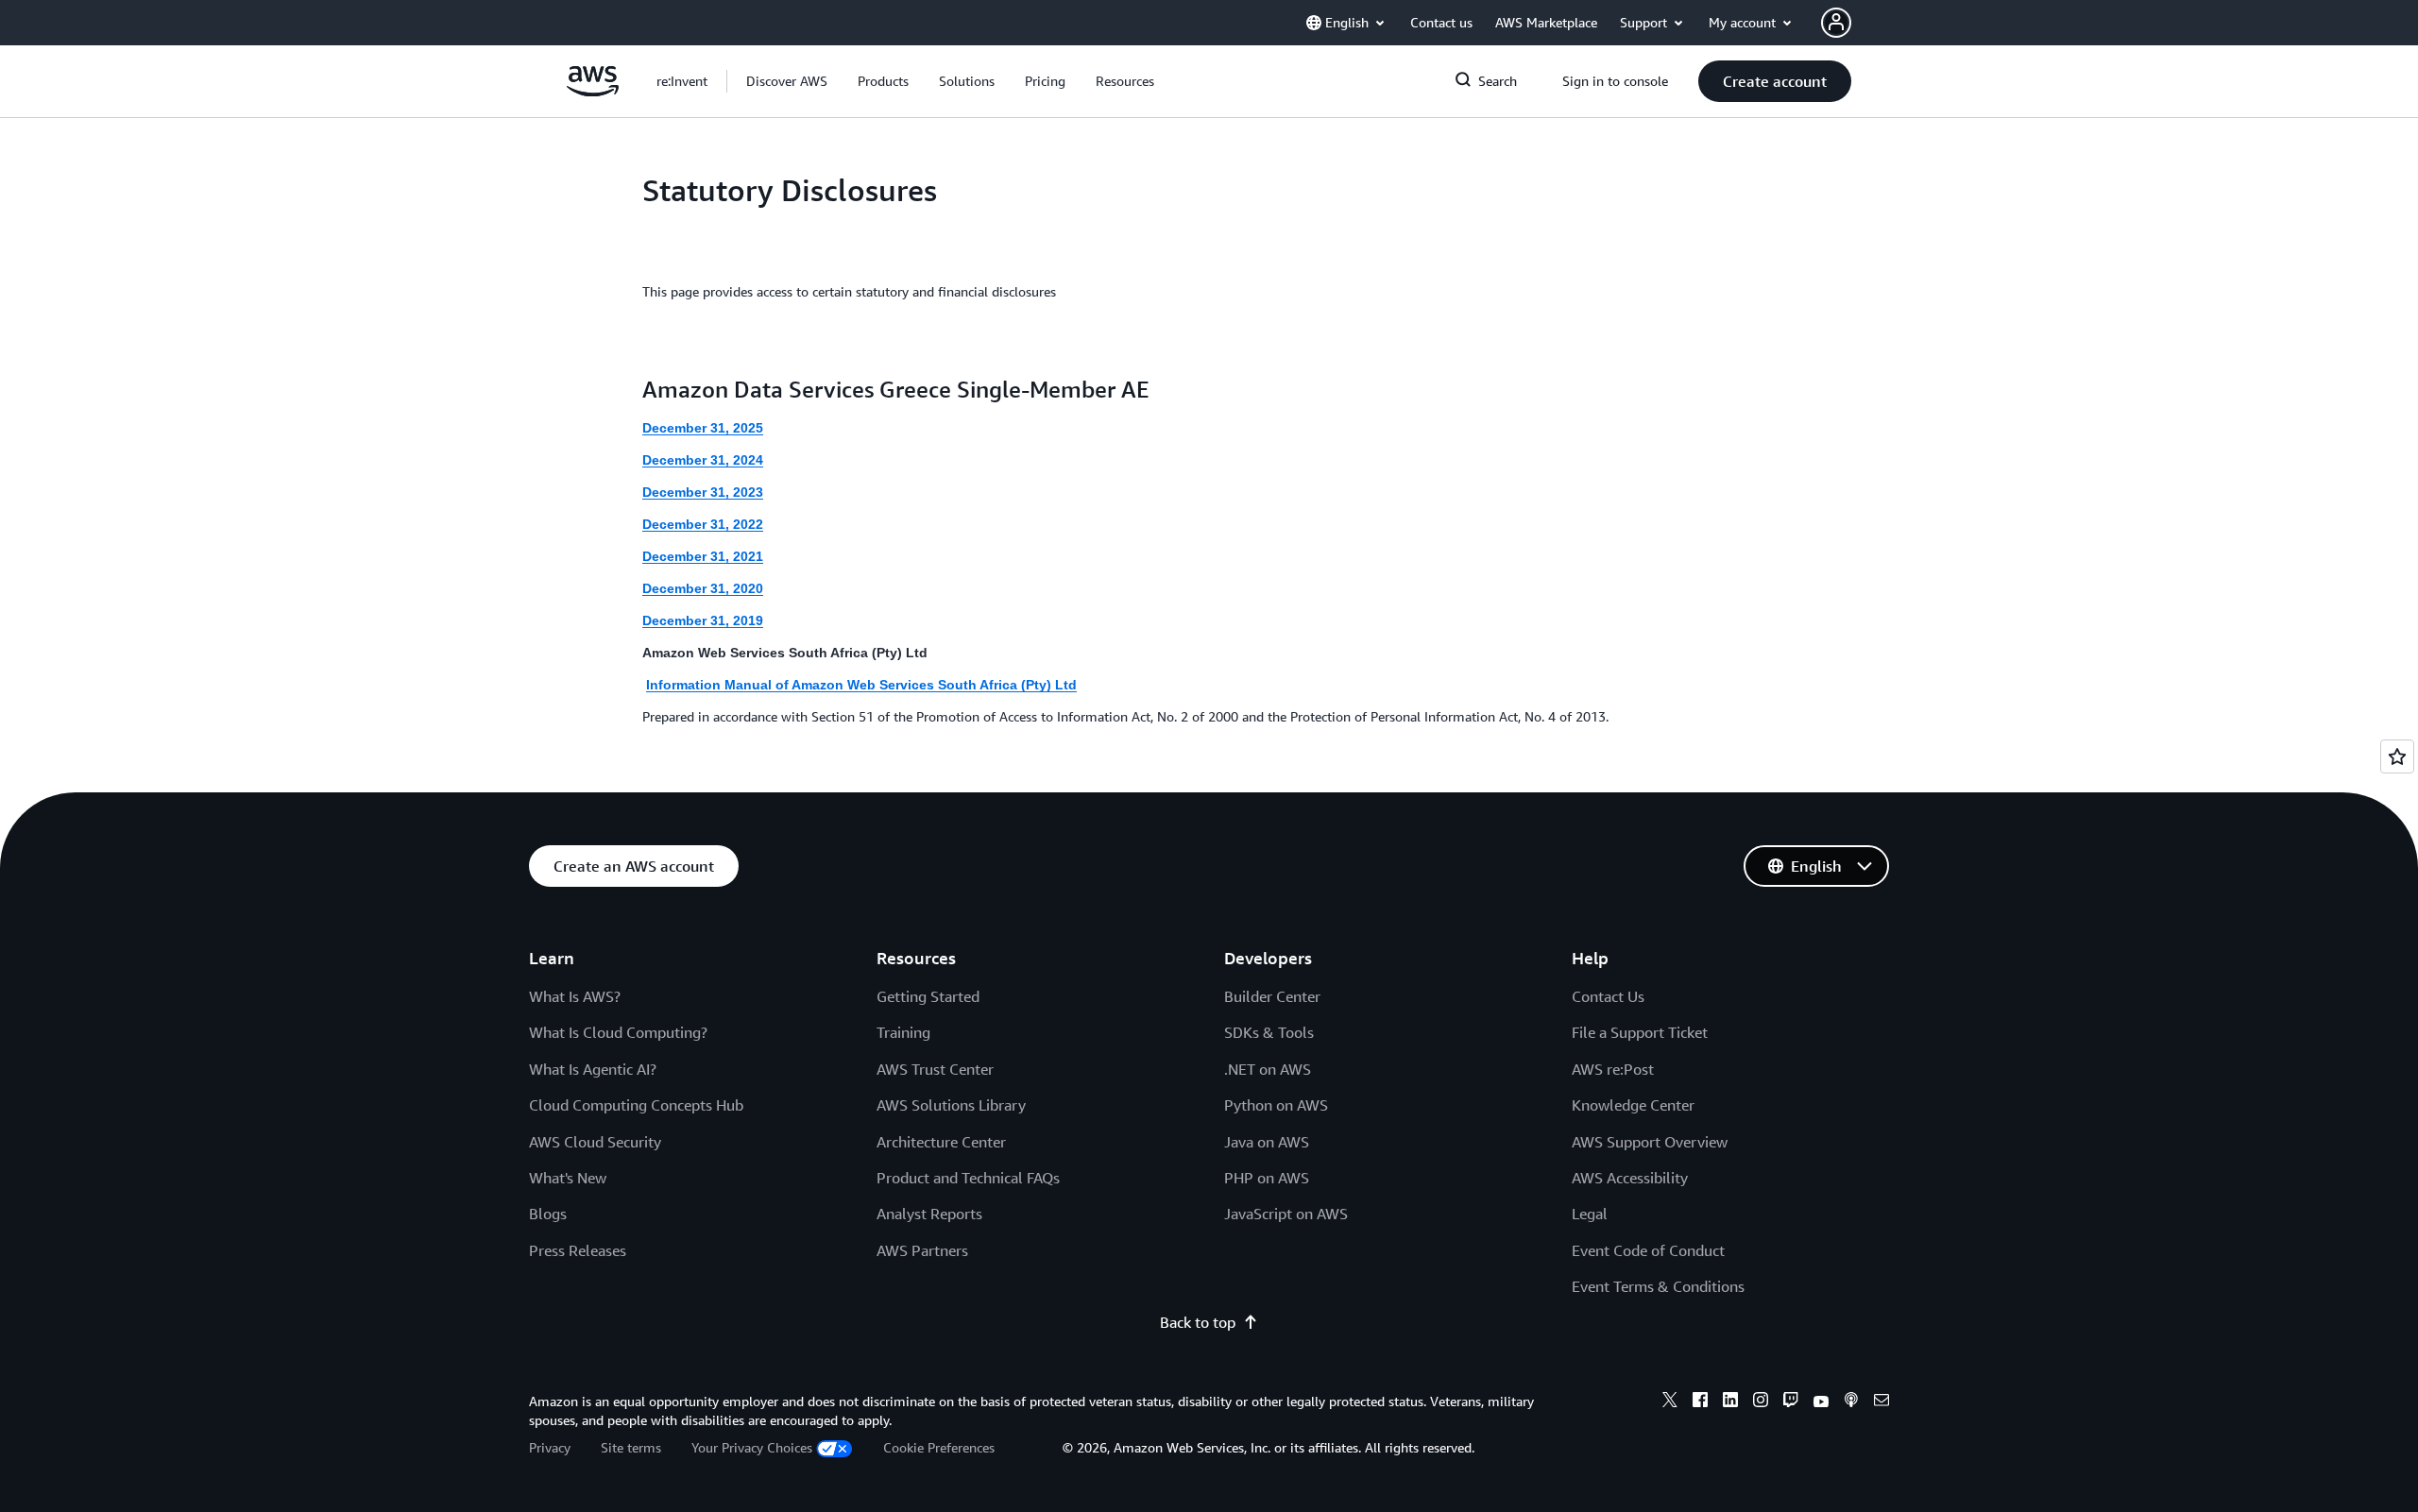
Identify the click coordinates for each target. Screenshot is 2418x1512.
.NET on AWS (1268, 1069)
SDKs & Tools (1269, 1032)
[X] (1670, 1402)
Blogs (548, 1214)
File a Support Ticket (1640, 1032)
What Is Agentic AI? (593, 1069)
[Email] (1882, 1402)
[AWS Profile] (1836, 23)
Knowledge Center (1633, 1105)
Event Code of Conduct (1648, 1250)
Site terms (631, 1447)
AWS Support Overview (1650, 1142)
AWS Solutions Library (951, 1105)
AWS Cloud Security (595, 1142)
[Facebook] (1700, 1402)
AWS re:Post (1613, 1069)
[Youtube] (1821, 1402)
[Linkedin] (1730, 1402)
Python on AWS (1276, 1105)
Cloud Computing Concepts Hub (636, 1105)
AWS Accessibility (1630, 1178)
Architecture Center (941, 1142)
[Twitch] (1791, 1402)
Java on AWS (1267, 1142)
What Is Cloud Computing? (618, 1032)
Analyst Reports (929, 1214)
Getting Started (928, 996)
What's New (568, 1178)
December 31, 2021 (703, 556)
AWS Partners (922, 1250)
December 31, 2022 (703, 524)
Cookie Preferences (939, 1447)
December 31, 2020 (703, 588)
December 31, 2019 (703, 620)
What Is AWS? (575, 996)
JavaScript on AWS (1286, 1214)
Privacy (550, 1447)
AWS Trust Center (935, 1069)
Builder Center (1272, 996)
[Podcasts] (1851, 1402)
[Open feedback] (2397, 756)
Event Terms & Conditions (1658, 1286)
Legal (1590, 1214)
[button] (787, 81)
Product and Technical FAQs (968, 1178)
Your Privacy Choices (752, 1447)
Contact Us (1608, 996)
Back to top (1198, 1322)
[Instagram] (1761, 1402)
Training (903, 1032)
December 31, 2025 (703, 428)
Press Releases (578, 1250)
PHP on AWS (1267, 1178)
